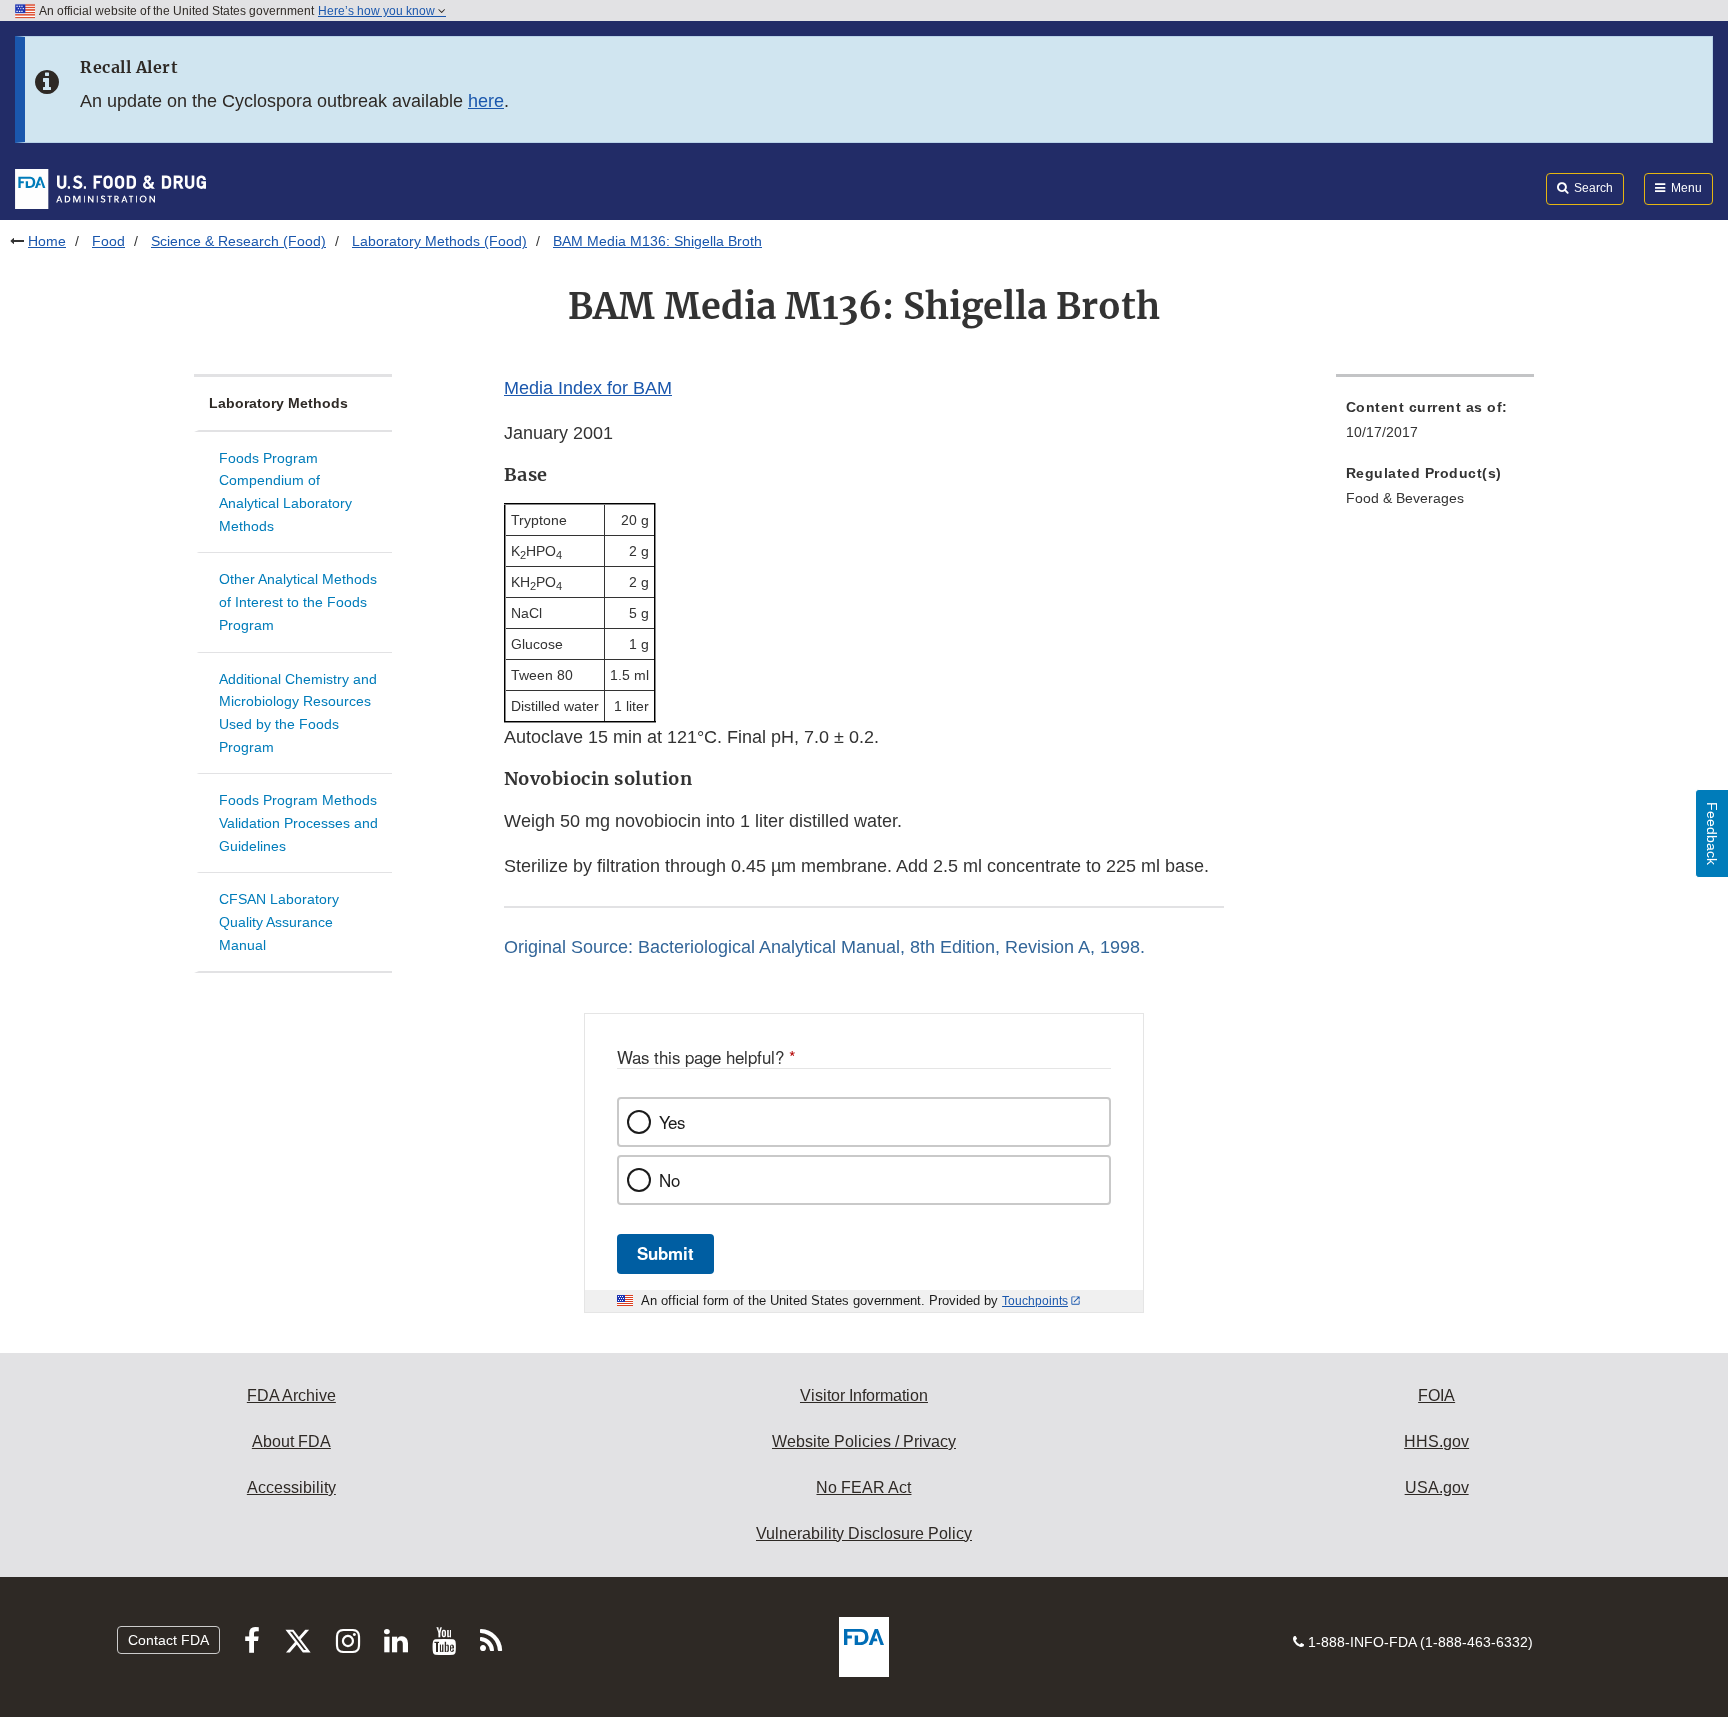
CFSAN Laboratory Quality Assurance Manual (279, 921)
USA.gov (1437, 1487)
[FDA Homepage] (110, 188)
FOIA (1436, 1395)
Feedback (1712, 833)
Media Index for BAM (588, 388)
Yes (672, 1122)
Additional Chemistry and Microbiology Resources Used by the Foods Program (298, 713)
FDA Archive (291, 1395)
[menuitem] (1435, 425)
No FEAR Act (863, 1487)
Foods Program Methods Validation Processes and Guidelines (298, 822)
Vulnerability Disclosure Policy (864, 1533)
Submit (665, 1253)
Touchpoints (1035, 1301)
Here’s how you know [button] (378, 11)
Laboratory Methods (278, 403)
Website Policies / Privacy (864, 1441)
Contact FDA (168, 1640)
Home (47, 241)
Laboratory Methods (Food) (439, 241)
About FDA (291, 1441)
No (669, 1180)
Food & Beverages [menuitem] (1405, 498)
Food (108, 241)
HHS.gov (1436, 1441)
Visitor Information (864, 1395)
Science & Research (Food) (238, 241)
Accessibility (291, 1487)
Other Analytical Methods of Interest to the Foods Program (298, 601)
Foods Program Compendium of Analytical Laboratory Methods (285, 492)
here (486, 101)
